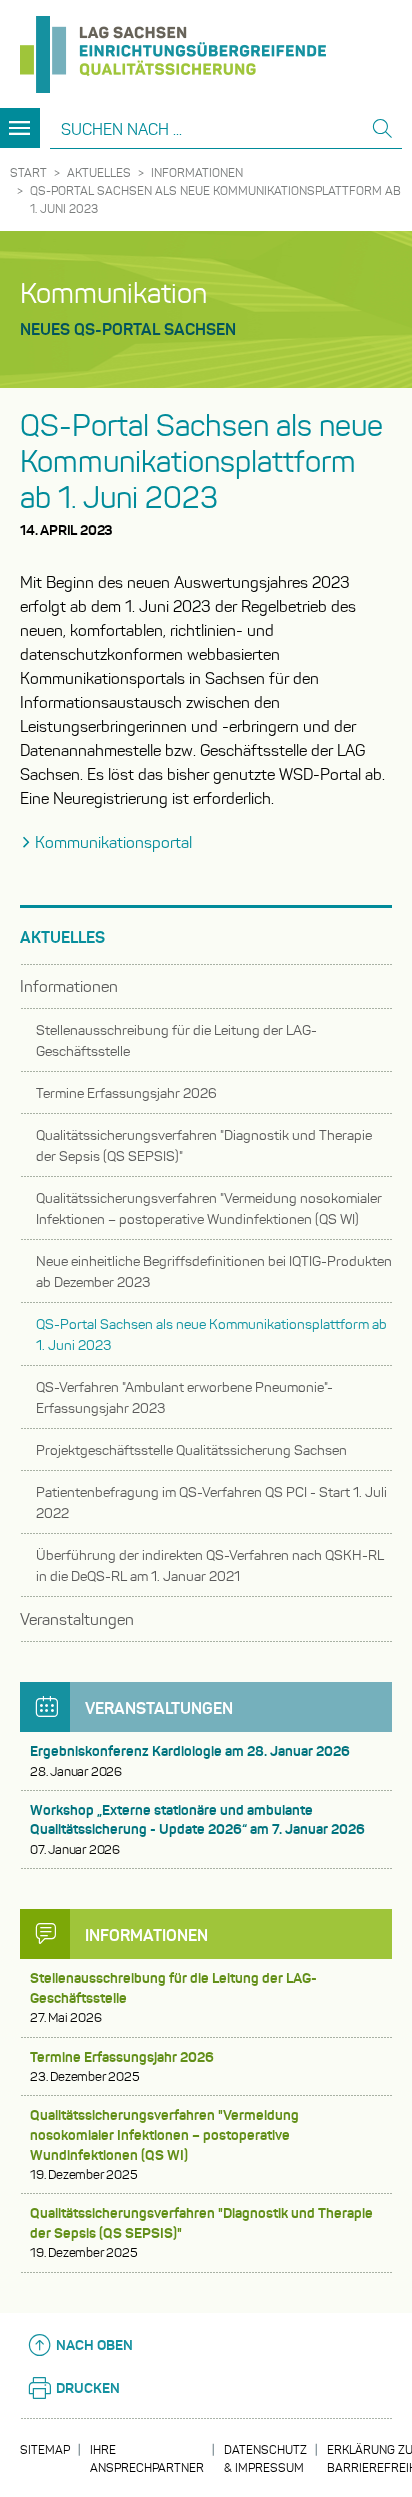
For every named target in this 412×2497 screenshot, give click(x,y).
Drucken (88, 2388)
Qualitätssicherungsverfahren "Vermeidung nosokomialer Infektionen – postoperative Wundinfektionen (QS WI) (164, 2144)
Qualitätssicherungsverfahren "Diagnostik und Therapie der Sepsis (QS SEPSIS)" (201, 2232)
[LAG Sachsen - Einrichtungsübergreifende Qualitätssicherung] (173, 46)
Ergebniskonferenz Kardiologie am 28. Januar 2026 (190, 1761)
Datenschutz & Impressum (265, 2458)
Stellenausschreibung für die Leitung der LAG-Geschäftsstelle (173, 1997)
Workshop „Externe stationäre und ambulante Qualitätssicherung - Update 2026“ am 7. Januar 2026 (197, 1829)
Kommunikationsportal (113, 842)
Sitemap (45, 2449)
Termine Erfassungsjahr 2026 (122, 2067)
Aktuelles (99, 172)
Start (28, 172)
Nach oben (94, 2345)
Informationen (197, 172)
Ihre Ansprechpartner (147, 2458)
